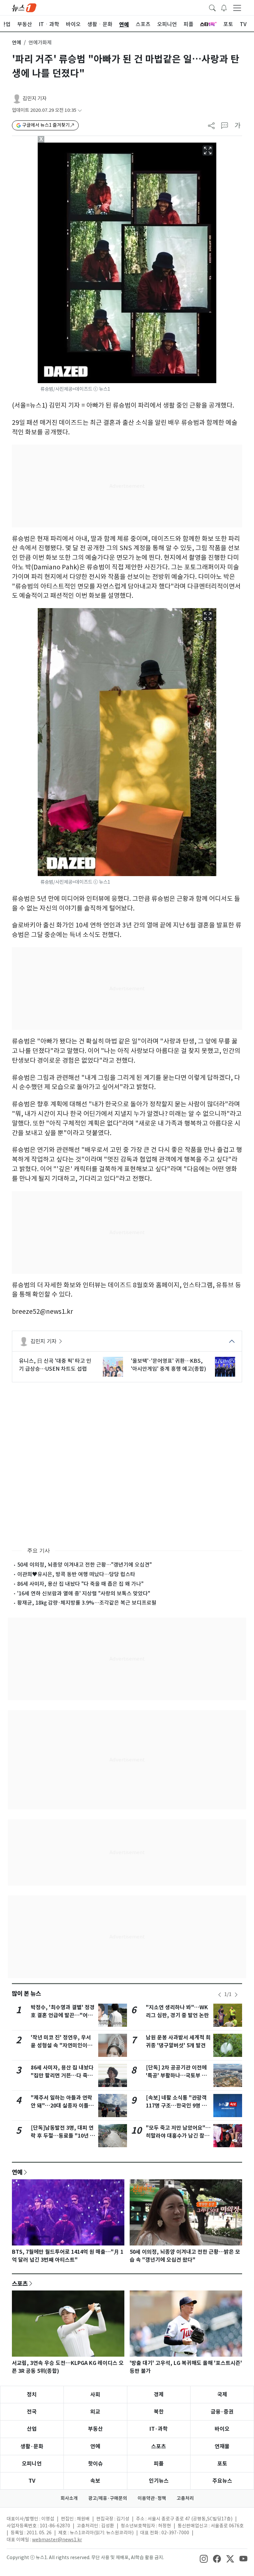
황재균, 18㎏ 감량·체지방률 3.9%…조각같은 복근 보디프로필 (87, 1603)
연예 (17, 43)
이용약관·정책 (152, 2498)
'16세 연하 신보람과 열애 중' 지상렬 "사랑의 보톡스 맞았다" (84, 1593)
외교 (95, 2412)
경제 (159, 2395)
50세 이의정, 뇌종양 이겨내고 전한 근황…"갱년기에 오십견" (85, 1565)
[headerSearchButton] (212, 7)
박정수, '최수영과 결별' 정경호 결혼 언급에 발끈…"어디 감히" (63, 2015)
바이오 (222, 2429)
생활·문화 (32, 2446)
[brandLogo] (24, 7)
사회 (95, 2395)
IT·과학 (159, 2429)
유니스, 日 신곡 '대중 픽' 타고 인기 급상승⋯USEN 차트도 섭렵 (55, 1365)
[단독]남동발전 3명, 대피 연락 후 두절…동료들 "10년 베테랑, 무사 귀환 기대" (63, 2136)
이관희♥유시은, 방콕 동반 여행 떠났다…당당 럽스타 (76, 1574)
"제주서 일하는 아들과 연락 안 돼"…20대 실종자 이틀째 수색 (62, 2106)
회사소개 (69, 2498)
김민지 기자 (35, 98)
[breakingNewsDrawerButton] (224, 7)
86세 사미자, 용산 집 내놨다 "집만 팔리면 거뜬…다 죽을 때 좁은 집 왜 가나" (62, 2076)
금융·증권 (222, 2412)
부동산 (95, 2429)
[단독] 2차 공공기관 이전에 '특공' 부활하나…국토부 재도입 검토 (176, 2076)
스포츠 (20, 2284)
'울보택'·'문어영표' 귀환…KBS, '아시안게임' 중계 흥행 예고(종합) (169, 1365)
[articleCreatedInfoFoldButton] (80, 110)
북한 (159, 2412)
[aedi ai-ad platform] (76, 146)
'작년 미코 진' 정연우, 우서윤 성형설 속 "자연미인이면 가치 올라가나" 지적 (62, 2045)
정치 (32, 2395)
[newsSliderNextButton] (236, 1995)
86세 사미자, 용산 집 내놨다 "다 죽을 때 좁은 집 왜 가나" (80, 1584)
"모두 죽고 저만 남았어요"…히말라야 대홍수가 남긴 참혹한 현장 (178, 2136)
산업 (32, 2429)
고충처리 (185, 2498)
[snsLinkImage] (204, 2558)
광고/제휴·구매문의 (108, 2498)
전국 (32, 2412)
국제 (222, 2395)
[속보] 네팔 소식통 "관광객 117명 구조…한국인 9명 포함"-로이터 (176, 2106)
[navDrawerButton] (237, 8)
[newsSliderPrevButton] (220, 1995)
